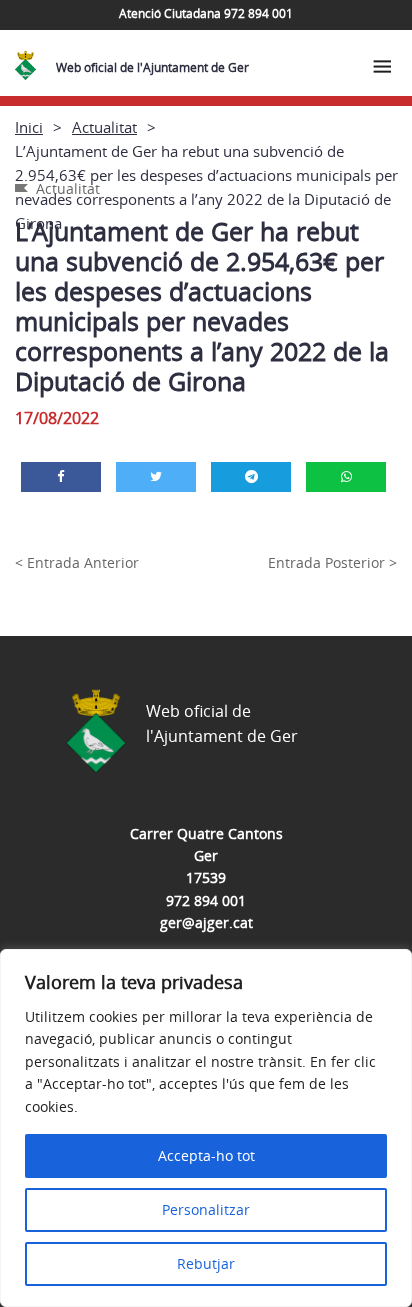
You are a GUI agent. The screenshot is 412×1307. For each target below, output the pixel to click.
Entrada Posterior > (332, 562)
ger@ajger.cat (206, 922)
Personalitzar (206, 1209)
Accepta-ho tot (206, 1155)
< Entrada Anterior (77, 562)
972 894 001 (206, 900)
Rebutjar (206, 1263)
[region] (206, 1128)
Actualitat (104, 127)
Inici (29, 127)
